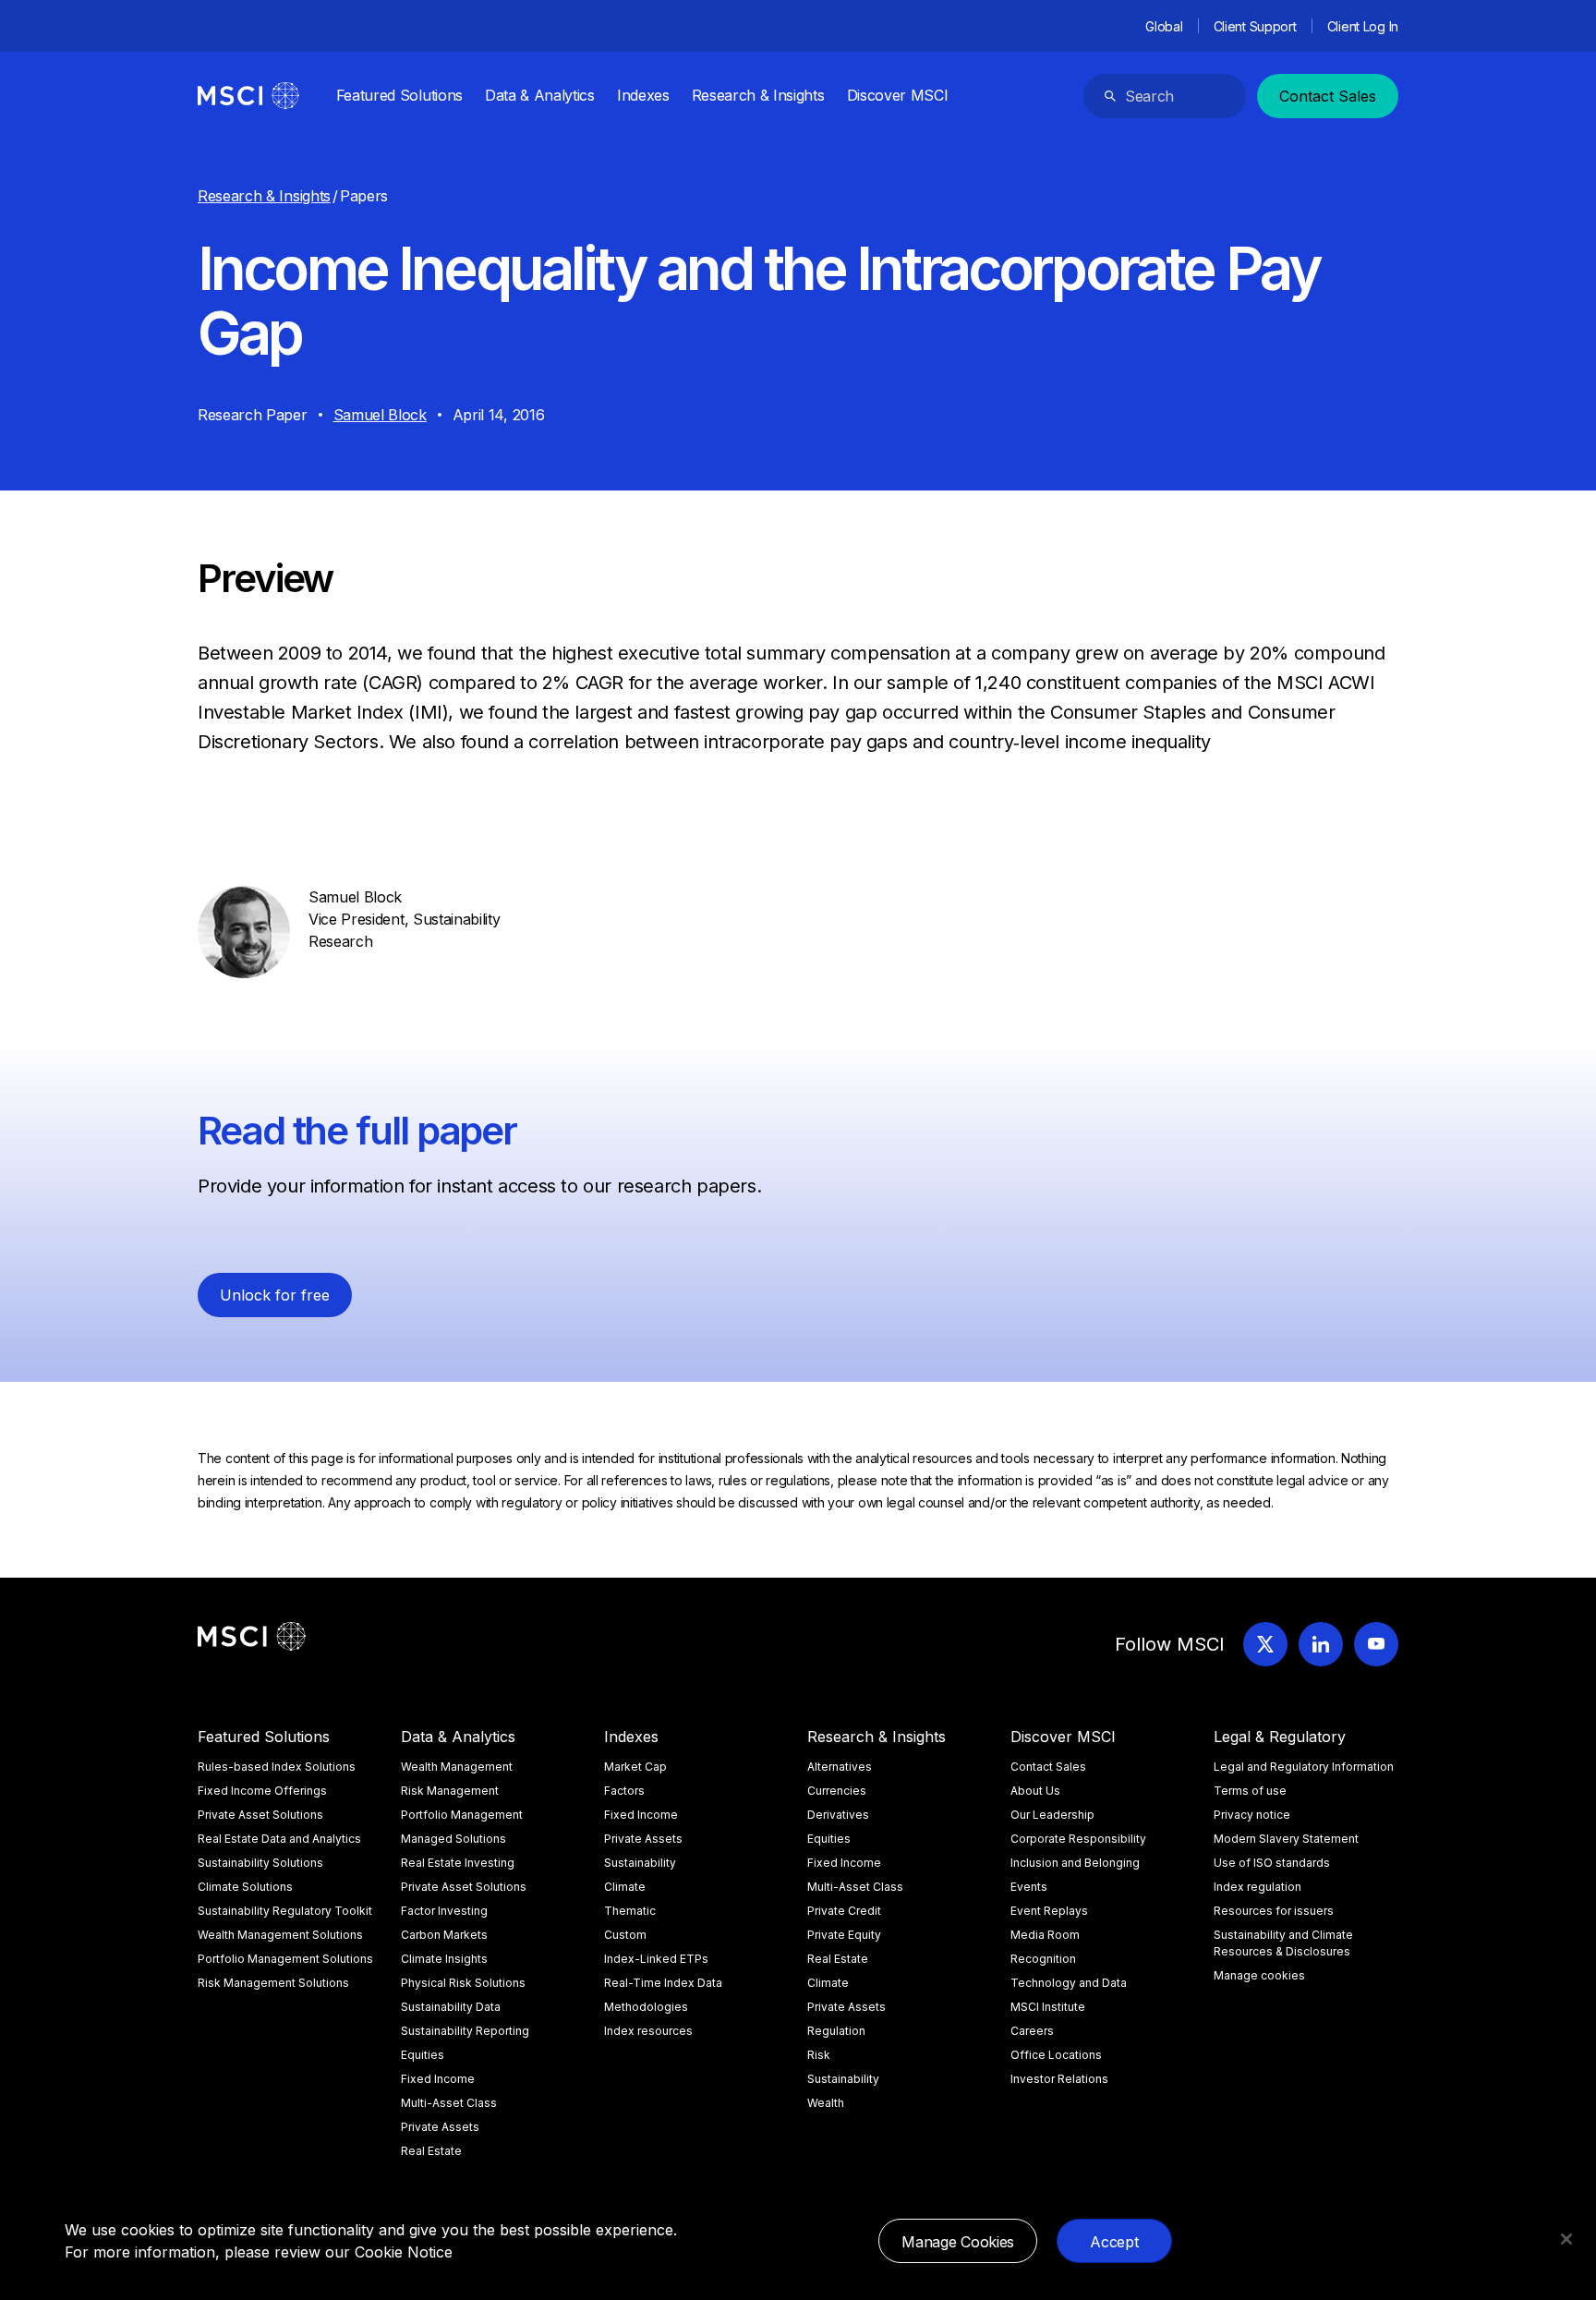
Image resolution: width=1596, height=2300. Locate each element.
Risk (819, 2055)
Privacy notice (1252, 1815)
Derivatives (838, 1815)
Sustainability (640, 1863)
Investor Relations (1059, 2079)
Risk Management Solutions (273, 1983)
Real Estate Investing (458, 1863)
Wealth (826, 2103)
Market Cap (635, 1767)
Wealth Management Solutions (280, 1935)
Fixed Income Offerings (262, 1791)
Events (1029, 1887)
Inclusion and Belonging (1075, 1863)
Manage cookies (1259, 1975)
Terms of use (1250, 1791)
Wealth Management (457, 1767)
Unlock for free (275, 1295)
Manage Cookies (958, 2242)
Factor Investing (444, 1911)
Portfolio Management (462, 1815)
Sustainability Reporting (465, 2031)
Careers (1032, 2031)
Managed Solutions (453, 1839)
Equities (423, 2055)
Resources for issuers (1274, 1911)
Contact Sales (1328, 96)
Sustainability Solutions (260, 1863)
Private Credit (844, 1911)
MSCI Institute (1048, 2007)
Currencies (837, 1791)
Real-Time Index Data (663, 1983)
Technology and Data (1069, 1983)
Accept (1114, 2242)
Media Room (1045, 1935)
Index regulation (1257, 1887)
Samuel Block (380, 415)
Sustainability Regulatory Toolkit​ (285, 1911)
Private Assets (440, 2127)
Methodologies (646, 2007)
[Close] (1566, 2239)
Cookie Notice (404, 2252)
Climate (625, 1887)
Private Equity (844, 1935)
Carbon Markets (444, 1935)
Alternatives (840, 1767)
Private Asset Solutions (260, 1815)
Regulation (836, 2031)
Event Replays (1049, 1911)
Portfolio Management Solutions (285, 1959)
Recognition (1043, 1959)
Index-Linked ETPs (656, 1959)
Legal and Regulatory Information (1304, 1767)
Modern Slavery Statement (1286, 1839)
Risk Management (450, 1791)
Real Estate (431, 2151)
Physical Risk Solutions (463, 1983)
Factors (624, 1791)
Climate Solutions (245, 1887)
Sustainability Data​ (451, 2007)
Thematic (630, 1911)
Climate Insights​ (444, 1959)
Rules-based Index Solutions (277, 1767)
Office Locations (1056, 2055)
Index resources (648, 2031)
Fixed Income (438, 2079)
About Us (1035, 1791)
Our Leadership (1052, 1815)
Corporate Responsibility (1078, 1839)
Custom (625, 1935)
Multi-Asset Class (449, 2103)
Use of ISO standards (1272, 1863)
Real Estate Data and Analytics (279, 1839)
